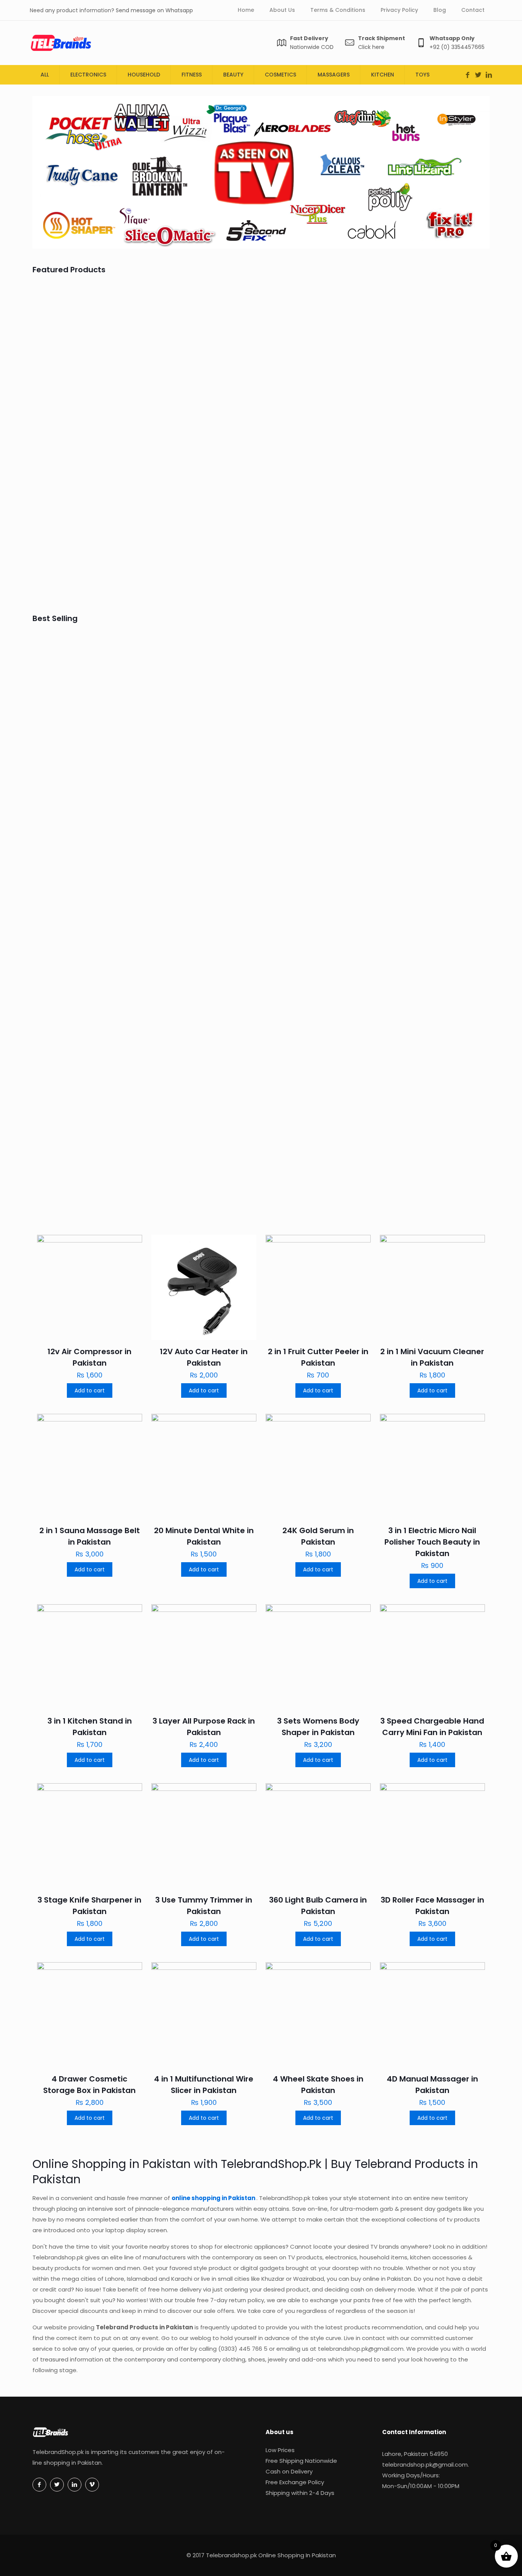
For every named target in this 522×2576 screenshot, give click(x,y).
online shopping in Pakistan (214, 2198)
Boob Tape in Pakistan (202, 565)
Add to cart (90, 1390)
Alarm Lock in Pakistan (430, 748)
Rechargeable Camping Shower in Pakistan (82, 759)
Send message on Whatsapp (154, 10)
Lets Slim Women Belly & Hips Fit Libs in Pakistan (430, 411)
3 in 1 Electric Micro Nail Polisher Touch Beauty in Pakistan (432, 1542)
